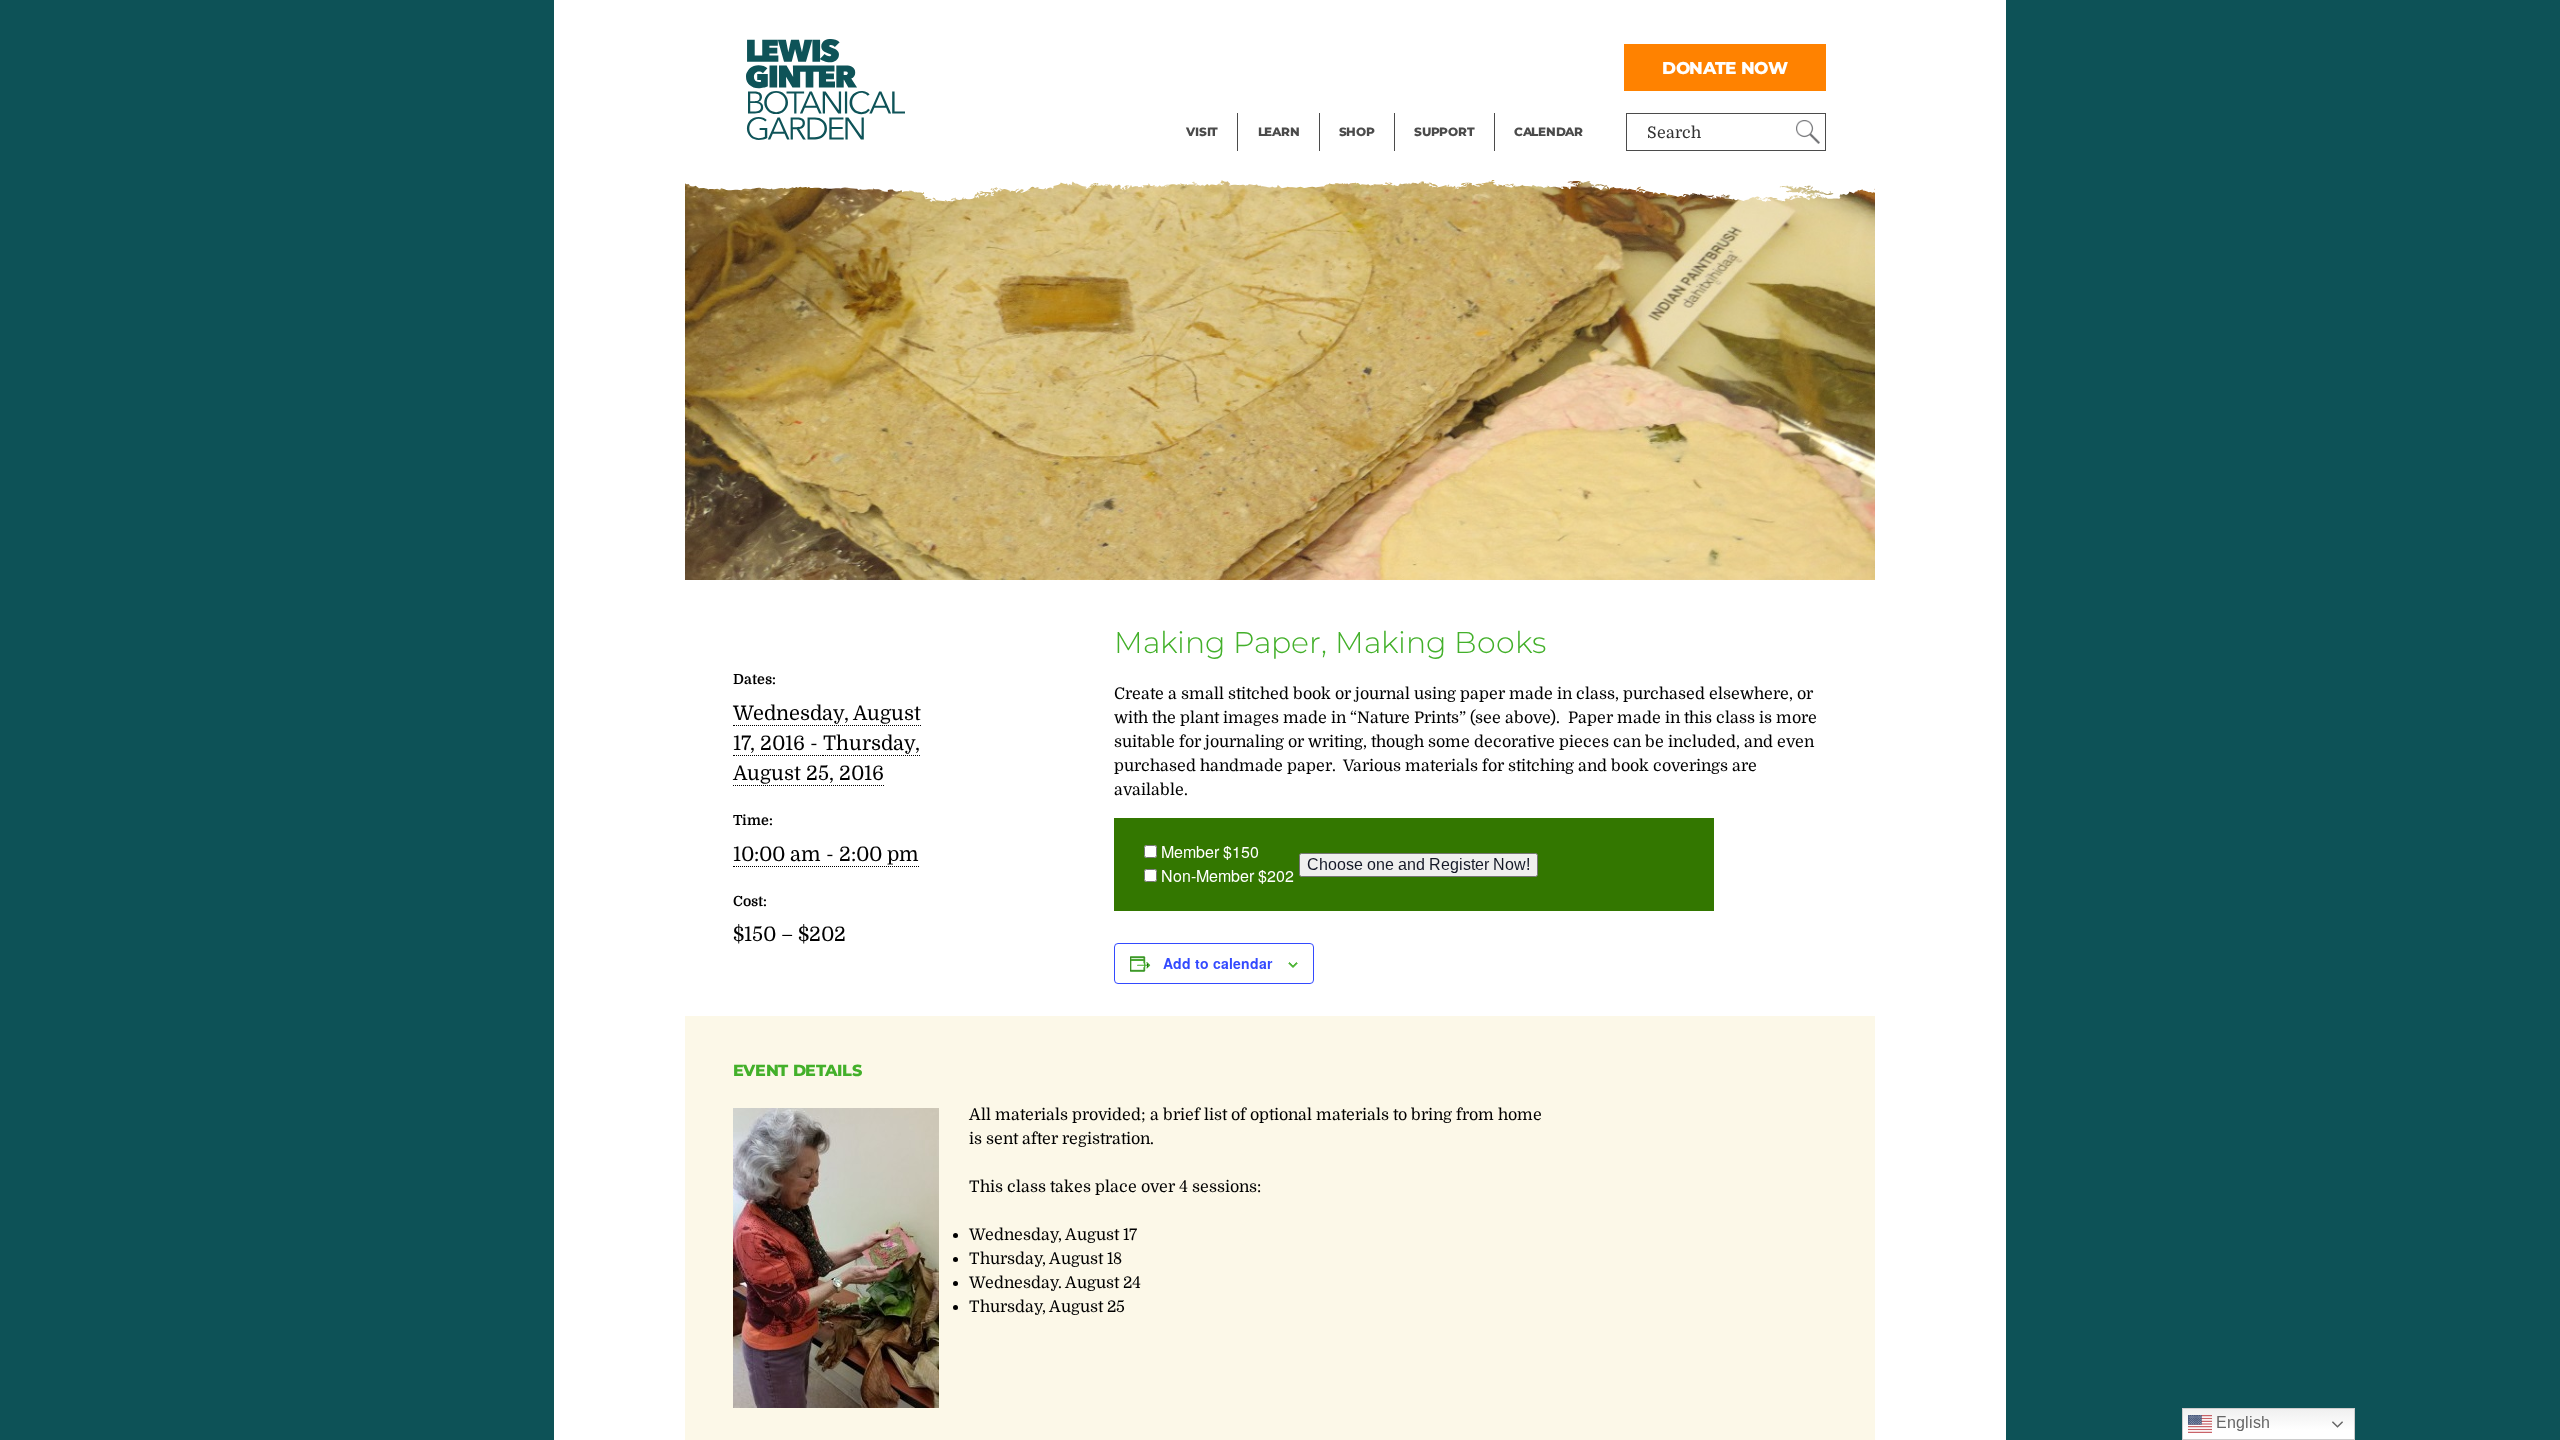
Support (1444, 131)
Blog (1274, 106)
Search (1674, 133)
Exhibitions (1229, 106)
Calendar (1548, 131)
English (2241, 1422)
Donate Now (1725, 67)
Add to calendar (1217, 963)
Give (1430, 66)
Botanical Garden (824, 89)
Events (1212, 66)
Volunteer (1450, 106)
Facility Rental (1241, 26)
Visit (1202, 131)
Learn (1279, 131)
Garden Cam (1305, 66)
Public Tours (1305, 26)
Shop (1357, 131)
